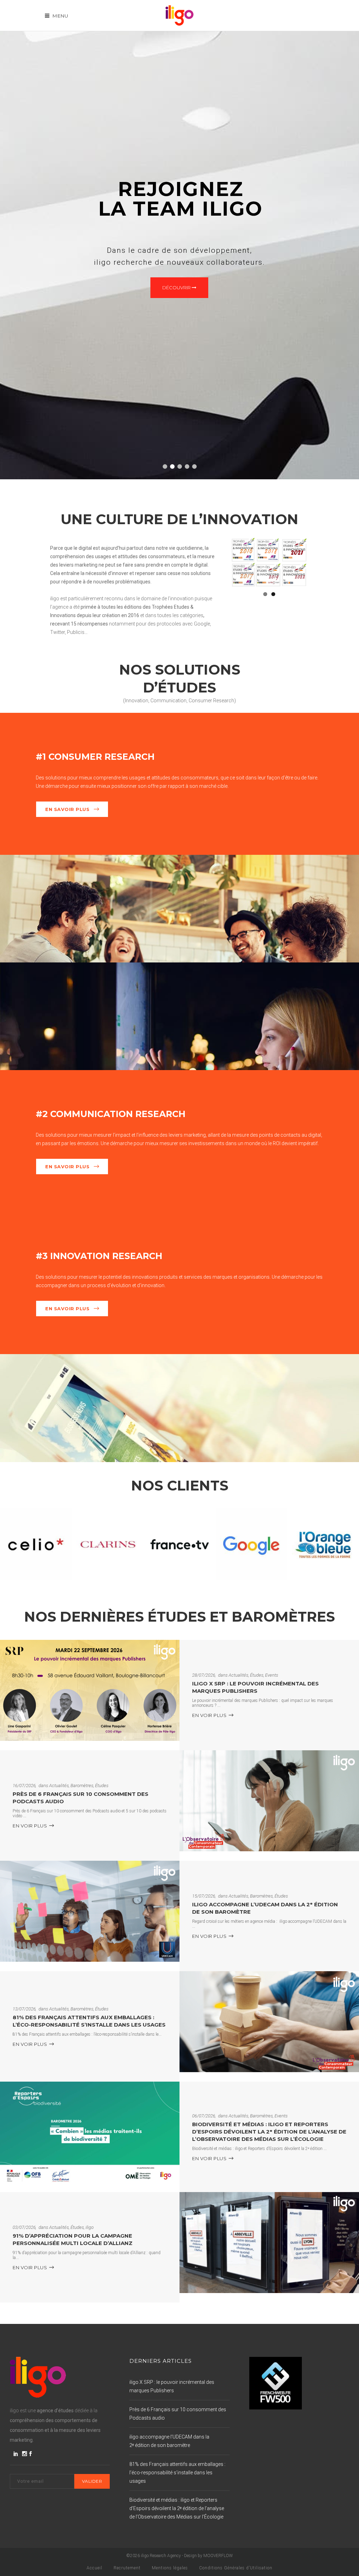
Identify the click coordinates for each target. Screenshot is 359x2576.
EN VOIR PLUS (209, 1715)
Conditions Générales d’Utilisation (236, 2568)
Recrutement (127, 2568)
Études (257, 1675)
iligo (90, 2228)
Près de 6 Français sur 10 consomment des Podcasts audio (178, 2414)
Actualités (238, 1675)
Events (272, 1675)
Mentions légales (170, 2568)
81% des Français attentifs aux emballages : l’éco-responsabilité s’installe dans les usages (89, 2021)
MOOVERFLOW (218, 2556)
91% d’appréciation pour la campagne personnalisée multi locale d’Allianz (73, 2240)
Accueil (94, 2568)
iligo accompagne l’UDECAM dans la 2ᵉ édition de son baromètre (169, 2441)
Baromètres (82, 1786)
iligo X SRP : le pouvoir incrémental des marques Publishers (255, 1688)
